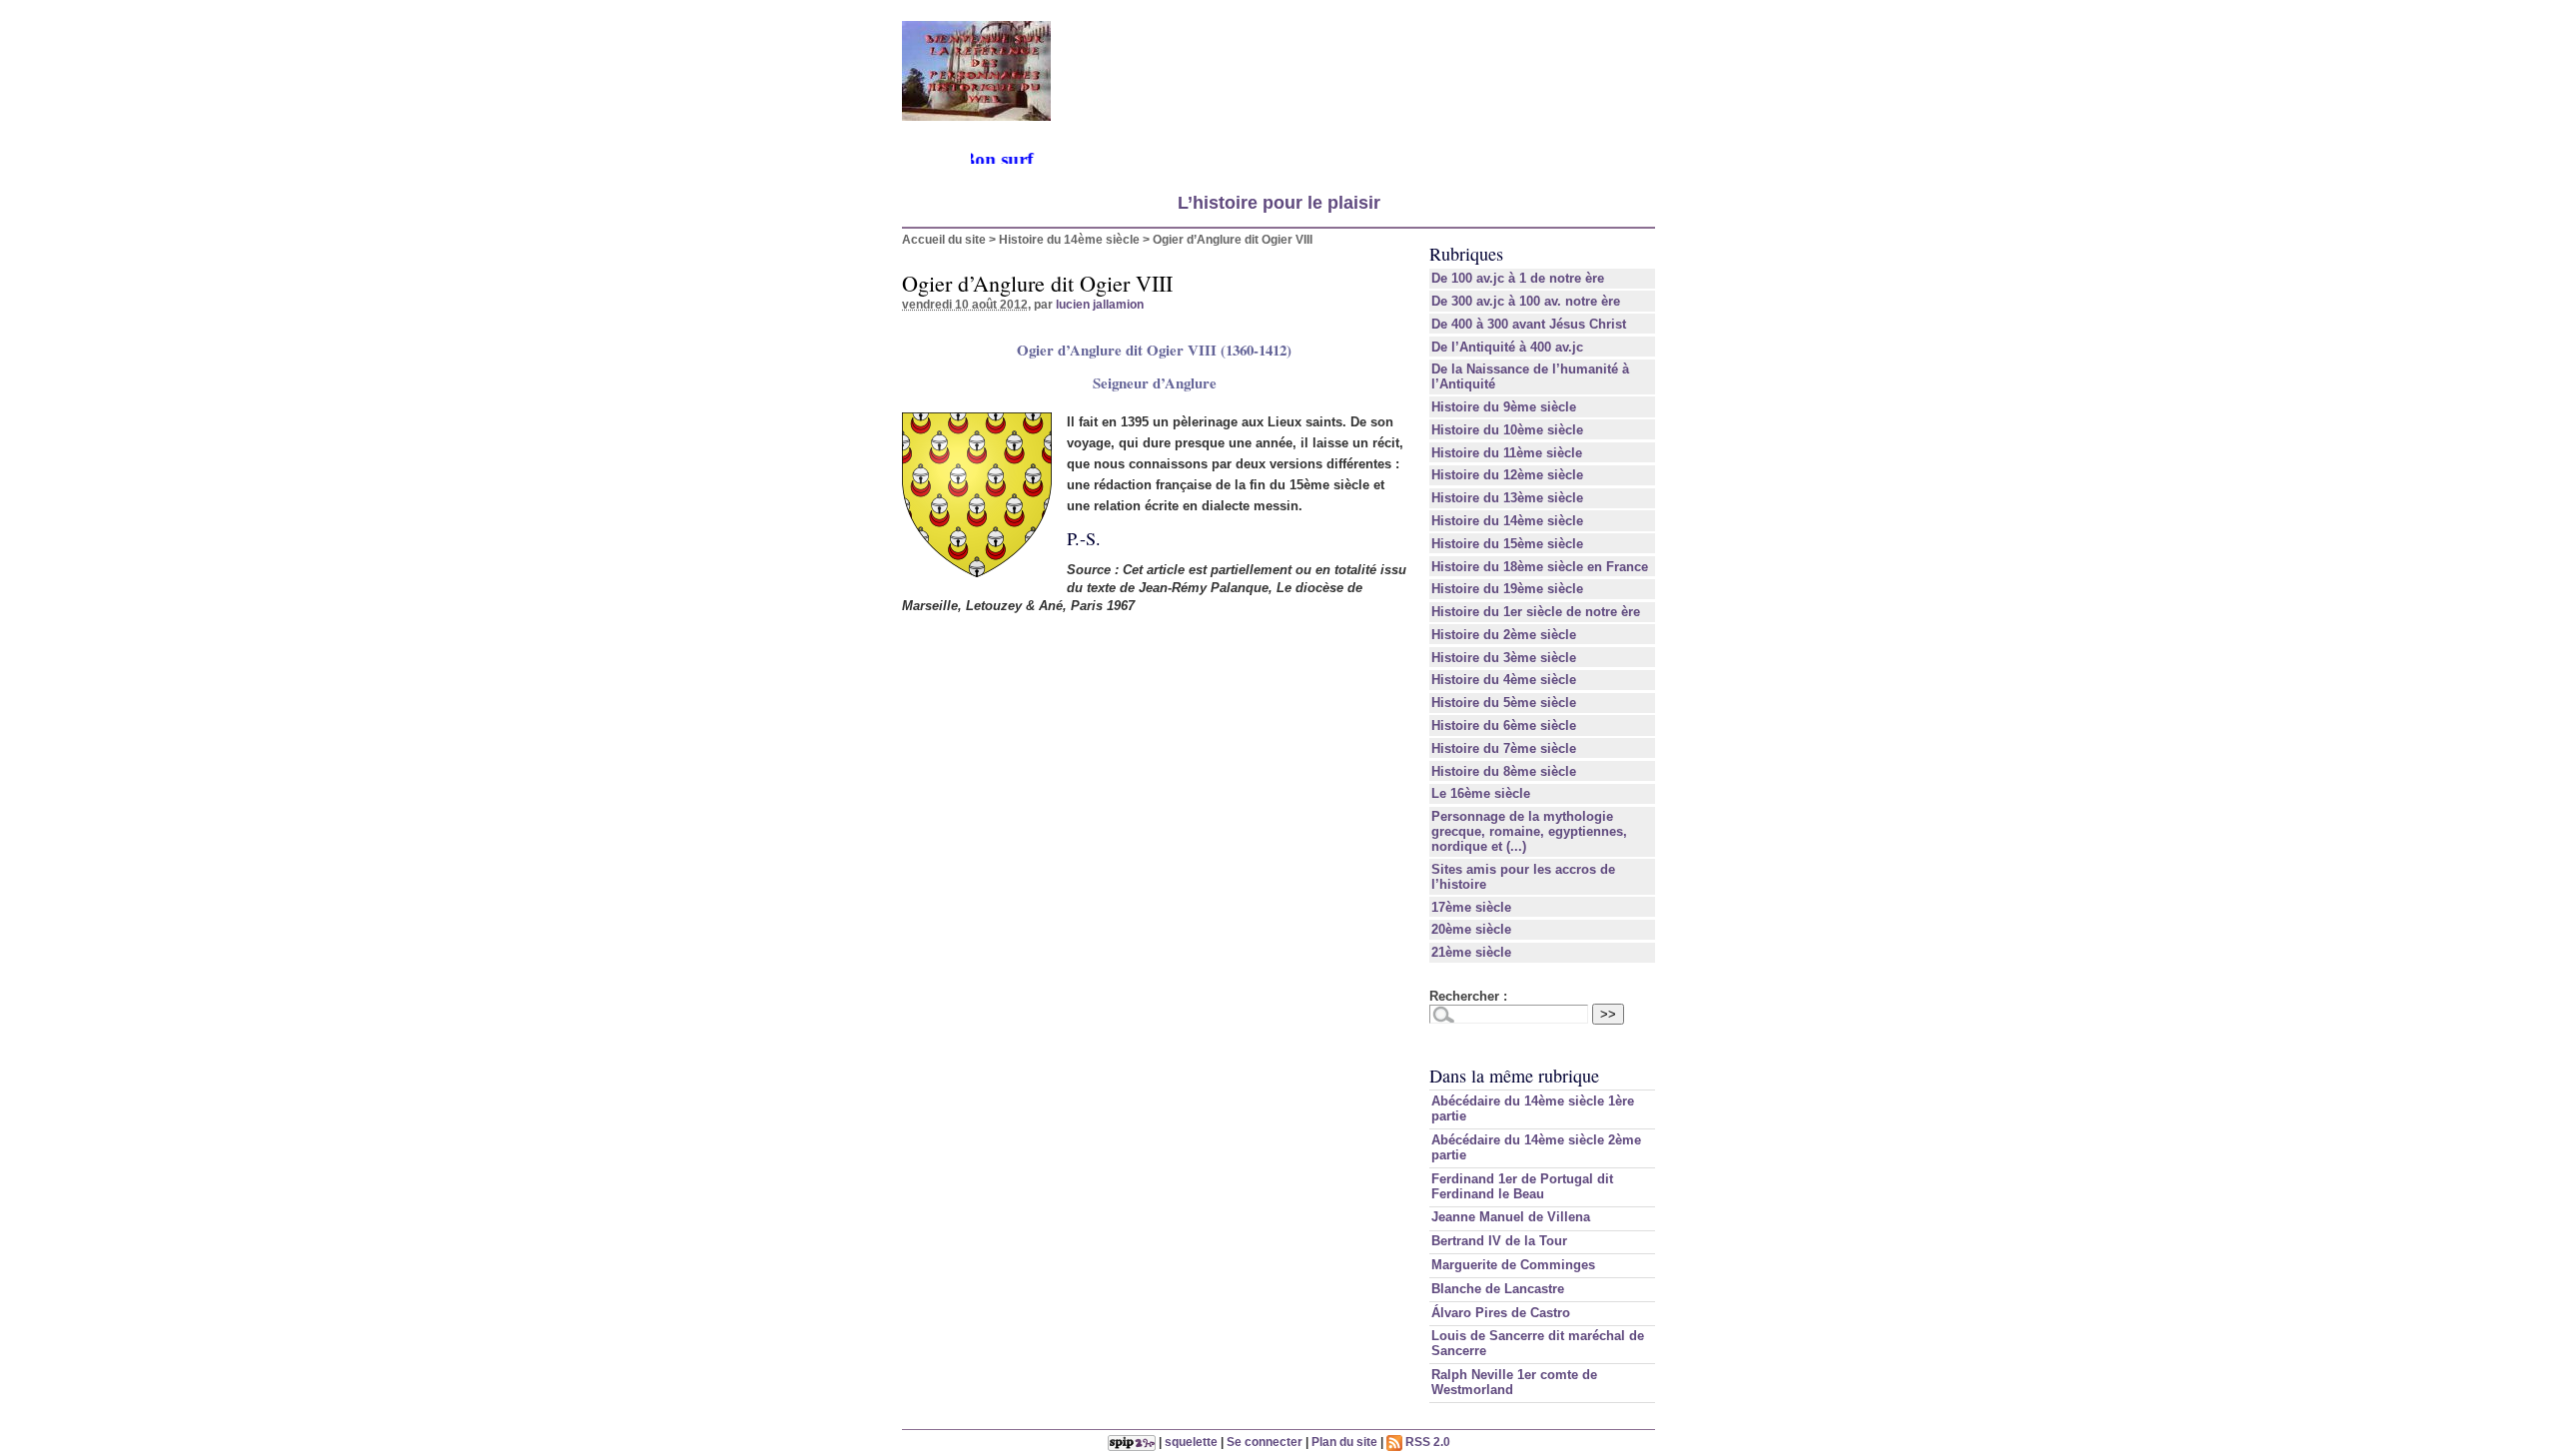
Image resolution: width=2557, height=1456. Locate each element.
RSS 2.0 (1426, 1442)
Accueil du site (944, 239)
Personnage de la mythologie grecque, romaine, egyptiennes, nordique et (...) (1529, 831)
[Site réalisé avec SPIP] (1132, 1442)
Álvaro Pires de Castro (1501, 1313)
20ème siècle (1471, 929)
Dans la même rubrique (1514, 1076)
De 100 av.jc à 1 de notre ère (1518, 278)
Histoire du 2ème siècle (1504, 635)
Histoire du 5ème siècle (1504, 703)
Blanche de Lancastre (1498, 1289)
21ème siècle (1471, 952)
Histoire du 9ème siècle (1504, 407)
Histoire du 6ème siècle (1504, 726)
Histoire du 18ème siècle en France (1540, 567)
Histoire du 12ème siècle (1507, 475)
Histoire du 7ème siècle (1504, 748)
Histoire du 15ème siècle (1507, 544)
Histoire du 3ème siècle (1504, 658)
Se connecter (1265, 1442)
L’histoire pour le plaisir (1279, 203)
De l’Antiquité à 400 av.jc (1507, 347)
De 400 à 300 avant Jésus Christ (1529, 324)
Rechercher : (1468, 996)
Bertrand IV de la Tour (1499, 1241)
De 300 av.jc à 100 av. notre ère (1526, 301)
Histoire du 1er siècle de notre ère (1536, 612)
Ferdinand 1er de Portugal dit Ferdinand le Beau (1522, 1186)
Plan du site (1344, 1442)
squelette (1191, 1442)
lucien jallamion (1100, 304)
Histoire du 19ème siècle (1507, 589)
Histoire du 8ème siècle (1504, 771)
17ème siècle (1471, 907)
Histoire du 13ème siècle (1507, 498)
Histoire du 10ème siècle (1507, 430)
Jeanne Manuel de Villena (1511, 1217)
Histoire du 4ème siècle (1504, 680)
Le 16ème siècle (1481, 793)
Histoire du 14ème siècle (1069, 239)
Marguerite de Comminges (1513, 1265)
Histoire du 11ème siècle (1507, 453)
